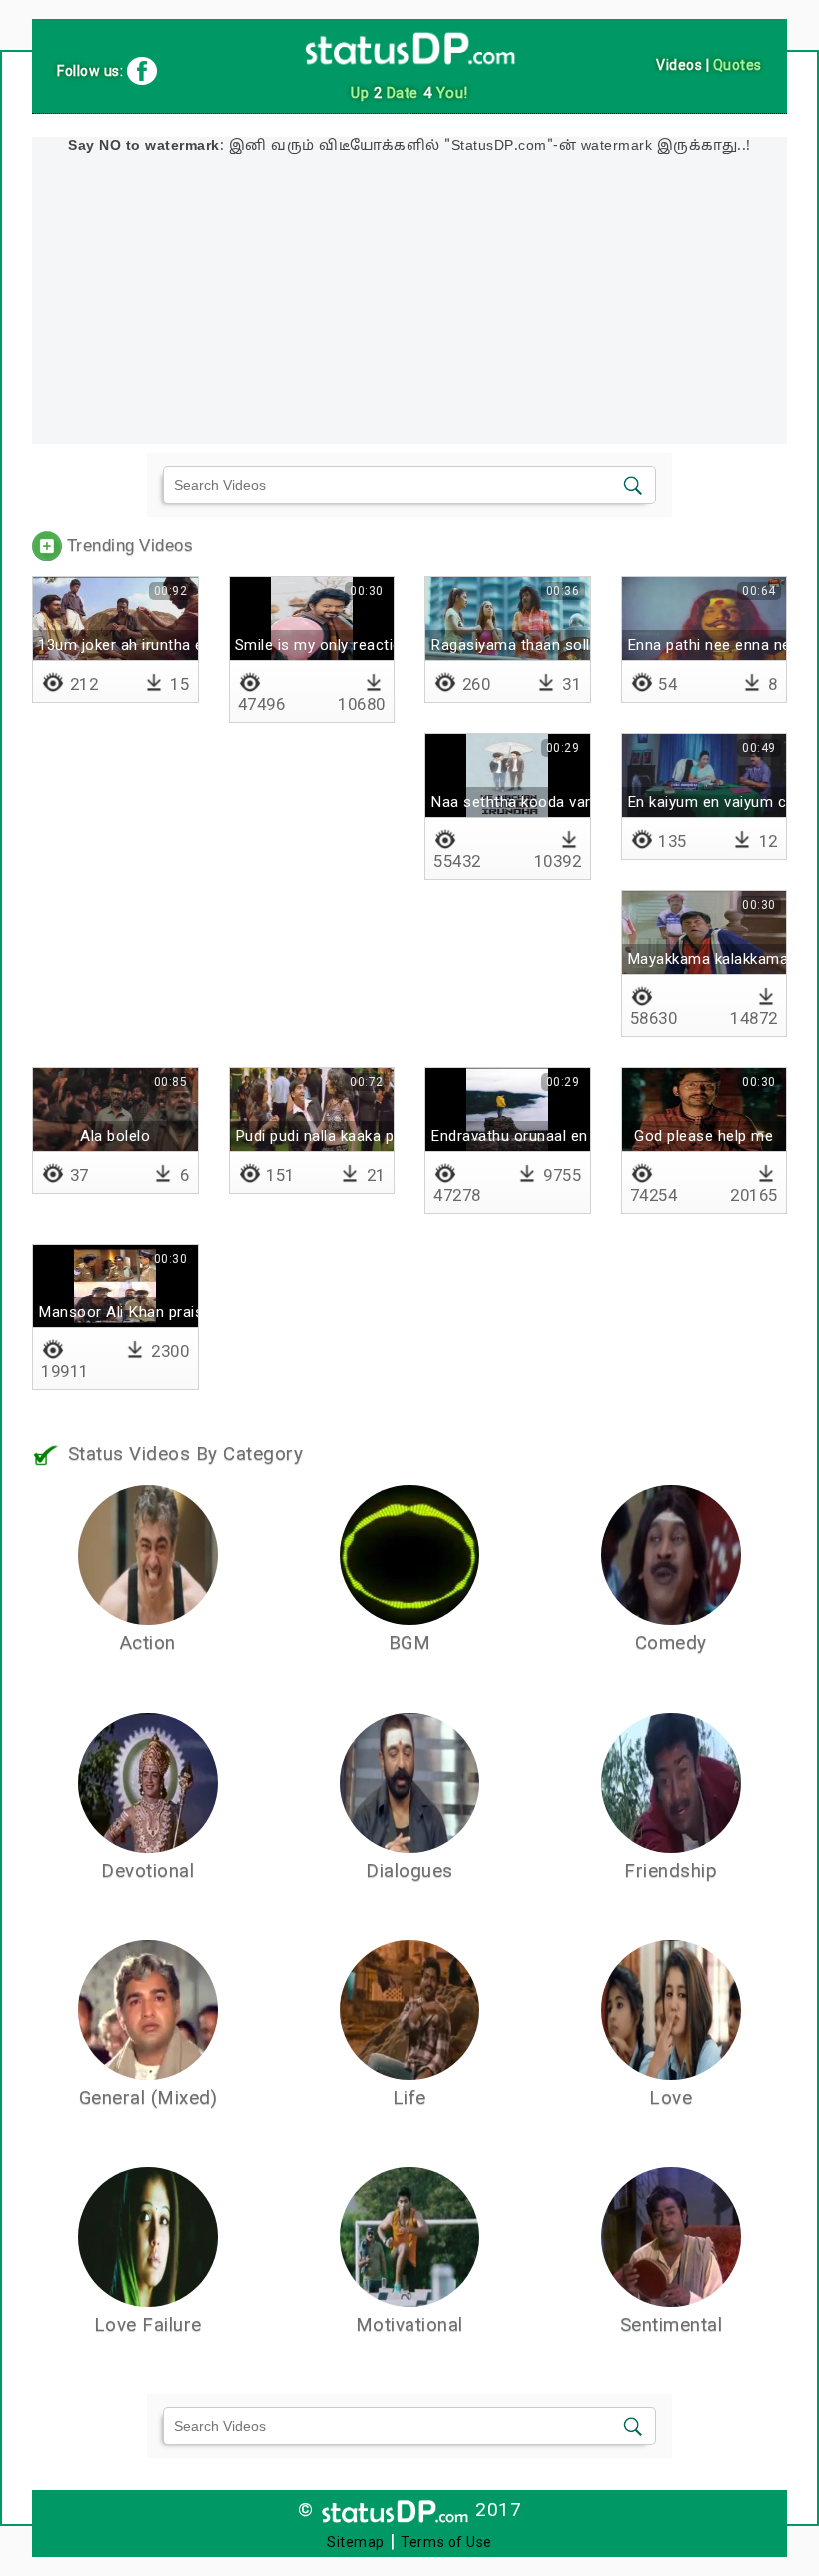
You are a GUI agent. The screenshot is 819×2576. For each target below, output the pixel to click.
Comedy (671, 1643)
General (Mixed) (148, 2098)
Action (148, 1643)
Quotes (738, 65)
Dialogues (409, 1871)
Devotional (147, 1871)
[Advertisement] (409, 305)
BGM (410, 1643)
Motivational (409, 2325)
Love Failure (148, 2325)
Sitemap (356, 2542)
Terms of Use (446, 2542)
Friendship (671, 1871)
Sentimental (672, 2325)
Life (409, 2098)
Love (671, 2098)
